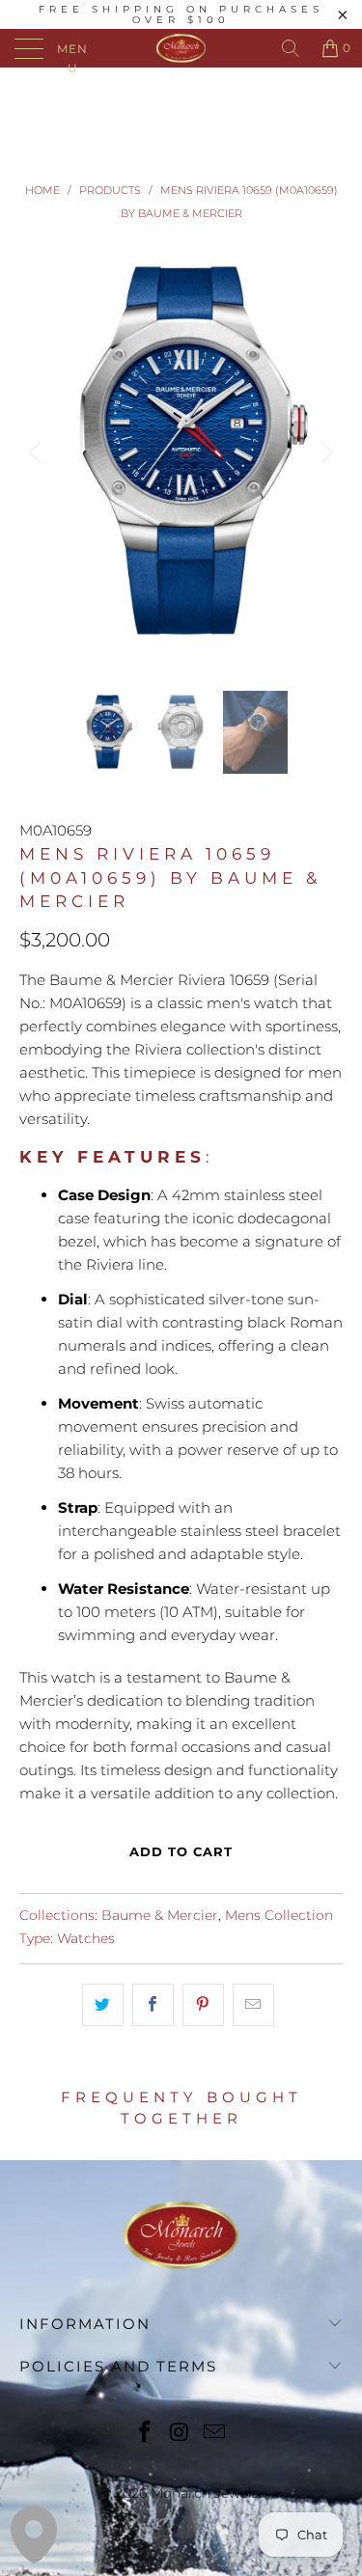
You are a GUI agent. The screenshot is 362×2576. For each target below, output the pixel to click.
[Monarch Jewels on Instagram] (181, 2434)
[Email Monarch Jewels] (214, 2434)
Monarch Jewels (205, 2493)
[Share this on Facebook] (153, 2005)
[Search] (291, 48)
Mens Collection (279, 1915)
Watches (86, 1938)
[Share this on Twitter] (103, 2005)
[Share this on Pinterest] (203, 2005)
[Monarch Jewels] (181, 48)
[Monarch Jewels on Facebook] (146, 2434)
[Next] (324, 453)
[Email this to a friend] (253, 2005)
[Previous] (38, 453)
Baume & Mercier (160, 1915)
